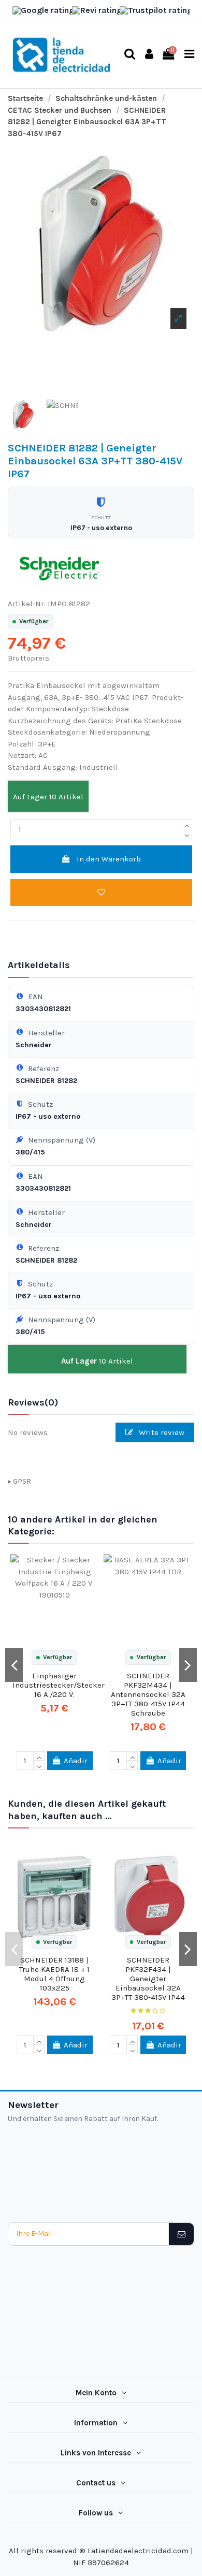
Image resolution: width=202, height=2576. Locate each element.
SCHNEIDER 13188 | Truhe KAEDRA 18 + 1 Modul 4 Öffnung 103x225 (54, 1974)
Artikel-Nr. (27, 604)
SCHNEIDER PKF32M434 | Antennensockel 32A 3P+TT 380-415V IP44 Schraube (148, 1694)
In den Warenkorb (109, 859)
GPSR (22, 1481)
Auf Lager (30, 797)
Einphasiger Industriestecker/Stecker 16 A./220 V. (59, 1685)
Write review (161, 1432)
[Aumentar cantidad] (186, 824)
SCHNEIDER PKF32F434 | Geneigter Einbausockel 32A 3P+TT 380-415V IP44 (148, 1979)
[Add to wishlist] (101, 893)
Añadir (76, 1761)
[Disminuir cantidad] (186, 834)
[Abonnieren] (181, 2234)
